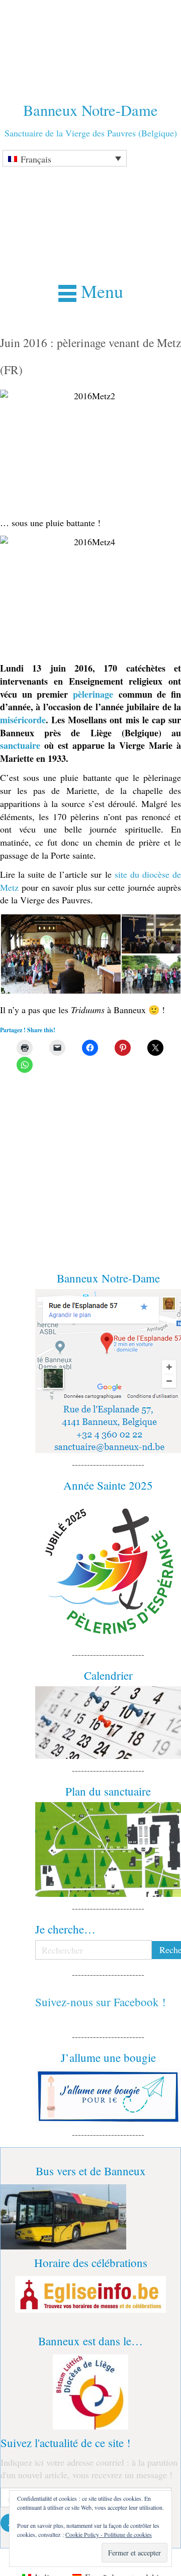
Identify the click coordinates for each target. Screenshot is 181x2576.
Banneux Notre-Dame (90, 110)
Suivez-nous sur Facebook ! (101, 2002)
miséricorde (23, 720)
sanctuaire (20, 745)
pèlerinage (93, 694)
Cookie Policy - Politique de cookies (109, 2534)
